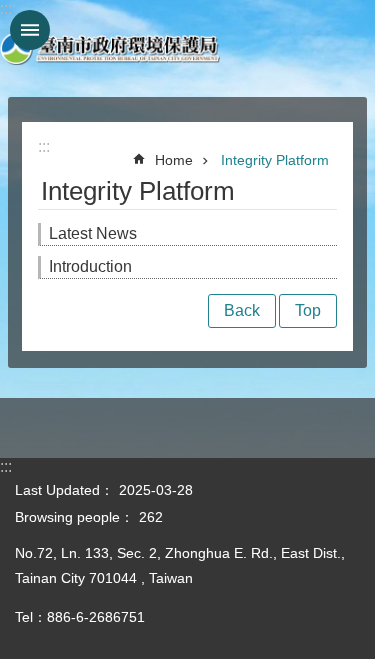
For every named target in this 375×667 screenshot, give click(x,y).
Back (242, 310)
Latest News (93, 233)
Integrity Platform (275, 160)
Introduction (90, 266)
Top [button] (308, 310)
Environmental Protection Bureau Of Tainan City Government (110, 48)
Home (174, 160)
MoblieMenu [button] (30, 30)
